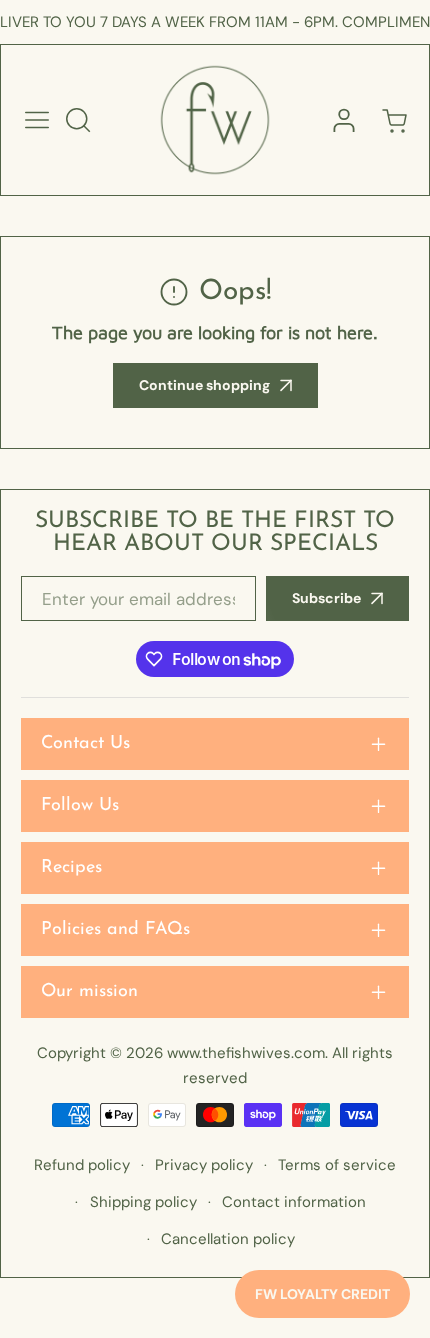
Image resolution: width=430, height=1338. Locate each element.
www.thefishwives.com (246, 1053)
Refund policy (82, 1165)
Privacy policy (204, 1165)
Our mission (89, 992)
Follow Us (80, 806)
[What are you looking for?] (78, 120)
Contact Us (85, 744)
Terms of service (337, 1165)
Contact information (294, 1202)
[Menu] (37, 120)
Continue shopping (204, 385)
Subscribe (326, 598)
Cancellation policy (228, 1239)
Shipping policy (143, 1202)
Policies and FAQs (115, 930)
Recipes (71, 868)
